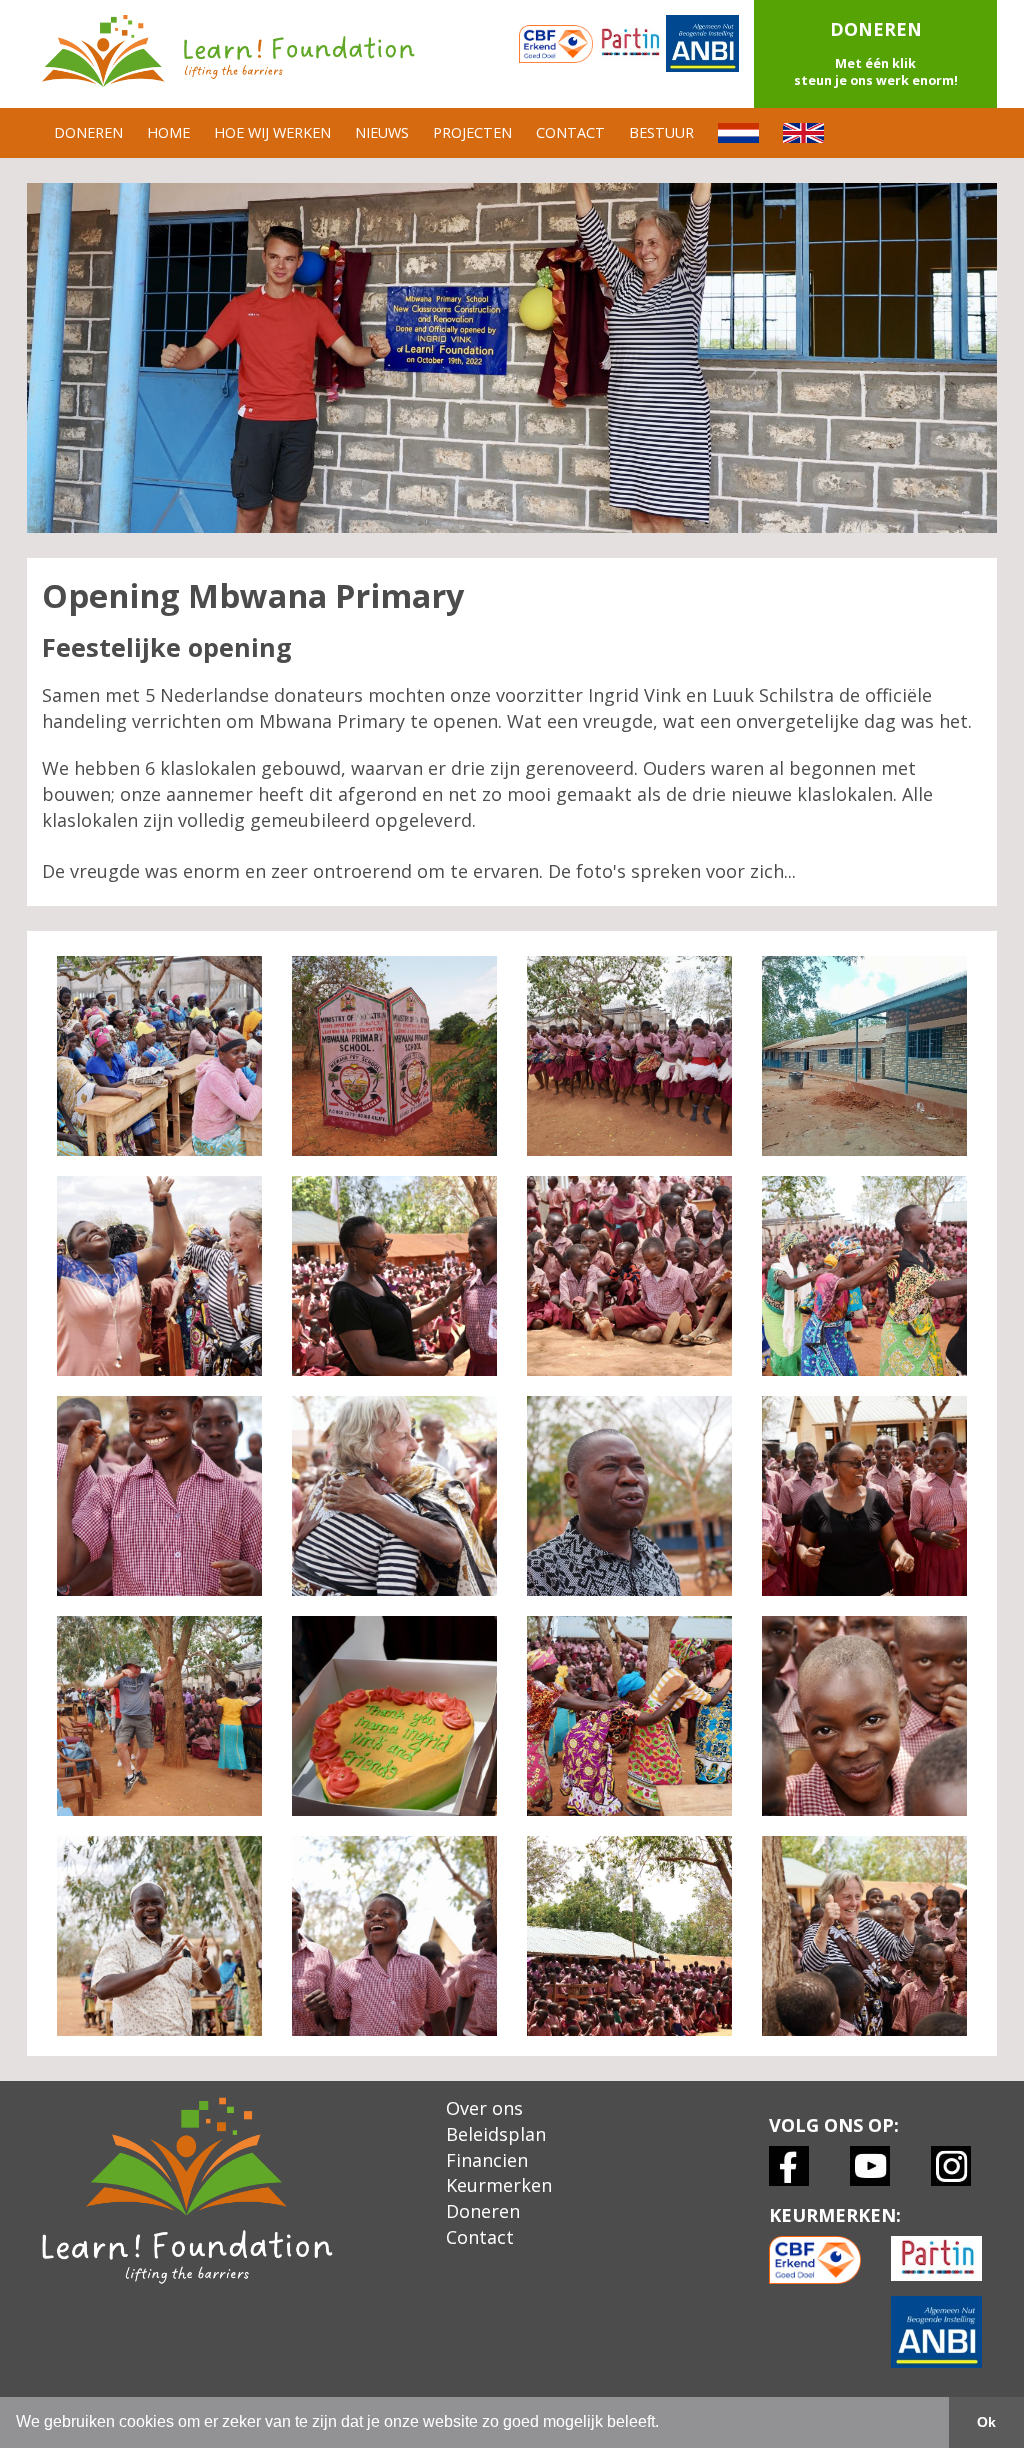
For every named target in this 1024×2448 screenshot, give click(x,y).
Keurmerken (499, 2185)
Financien (487, 2160)
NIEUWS (382, 132)
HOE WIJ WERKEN (272, 132)
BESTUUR (661, 132)
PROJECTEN (472, 132)
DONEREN (88, 132)
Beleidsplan (496, 2134)
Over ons (484, 2108)
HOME (168, 132)
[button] (875, 54)
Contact (480, 2237)
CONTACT (570, 132)
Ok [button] (986, 2422)
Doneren (483, 2211)
